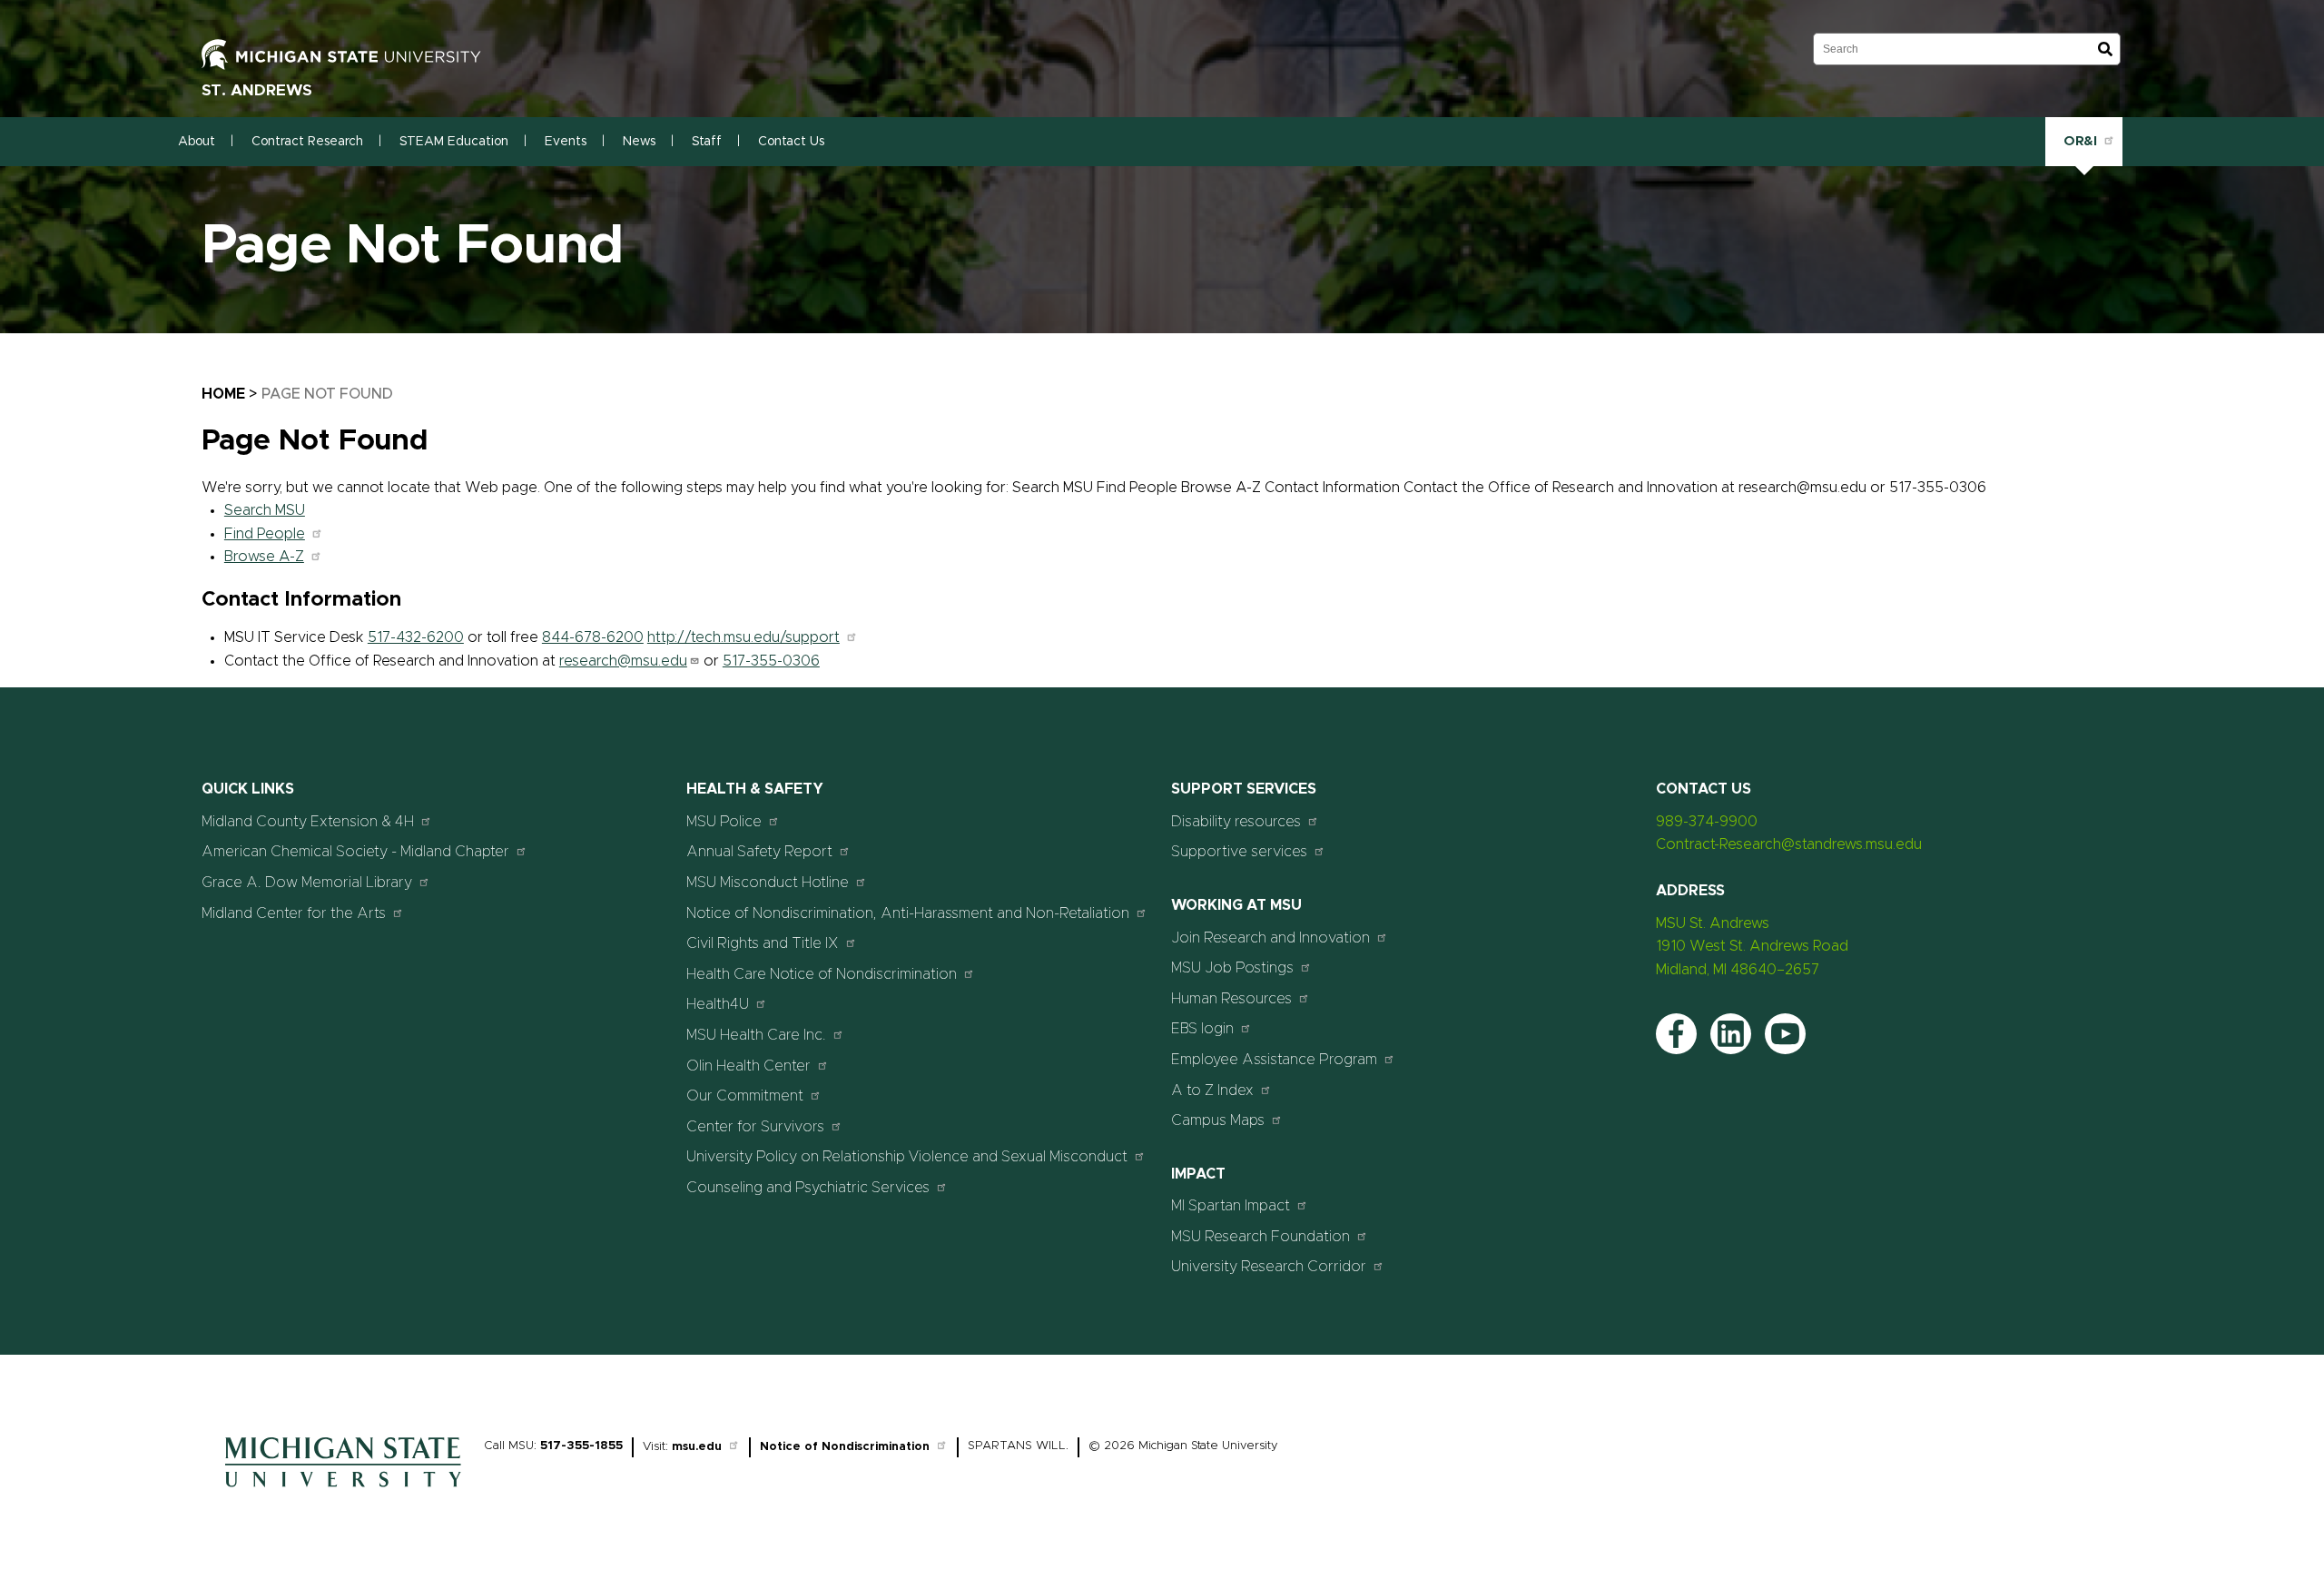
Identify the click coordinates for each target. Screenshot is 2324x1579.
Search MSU (265, 510)
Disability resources (1236, 822)
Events (566, 142)
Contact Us (791, 142)
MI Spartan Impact (1231, 1206)
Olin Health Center (748, 1066)
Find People (265, 534)
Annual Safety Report (759, 852)
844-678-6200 (593, 637)
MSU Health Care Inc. (756, 1035)
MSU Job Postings (1232, 968)
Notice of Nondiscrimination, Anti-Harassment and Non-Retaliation (908, 913)
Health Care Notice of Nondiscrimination (822, 974)
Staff (707, 142)
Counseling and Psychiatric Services (808, 1188)
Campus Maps (1218, 1120)
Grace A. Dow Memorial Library (307, 883)
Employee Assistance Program (1274, 1060)
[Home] (343, 1492)
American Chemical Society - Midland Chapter (355, 852)
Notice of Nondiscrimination (845, 1447)
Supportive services (1239, 852)
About (197, 142)
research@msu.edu (623, 661)
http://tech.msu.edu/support (743, 637)
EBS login (1202, 1029)
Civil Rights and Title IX (763, 943)
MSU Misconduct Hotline (768, 883)
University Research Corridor (1269, 1267)
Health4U (718, 1004)
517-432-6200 (416, 637)
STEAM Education (454, 142)
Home (223, 394)
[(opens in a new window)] (360, 54)
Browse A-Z (264, 557)
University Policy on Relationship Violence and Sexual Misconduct (907, 1157)
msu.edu (697, 1447)
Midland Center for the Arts (294, 913)
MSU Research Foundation (1260, 1237)
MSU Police (724, 822)
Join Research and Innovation (1270, 938)
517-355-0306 (771, 661)
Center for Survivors (755, 1127)
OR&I (2080, 141)
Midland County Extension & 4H (308, 822)
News (639, 142)
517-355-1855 (581, 1446)
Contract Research (307, 142)
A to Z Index (1212, 1090)
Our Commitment (745, 1096)
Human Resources (1231, 999)
